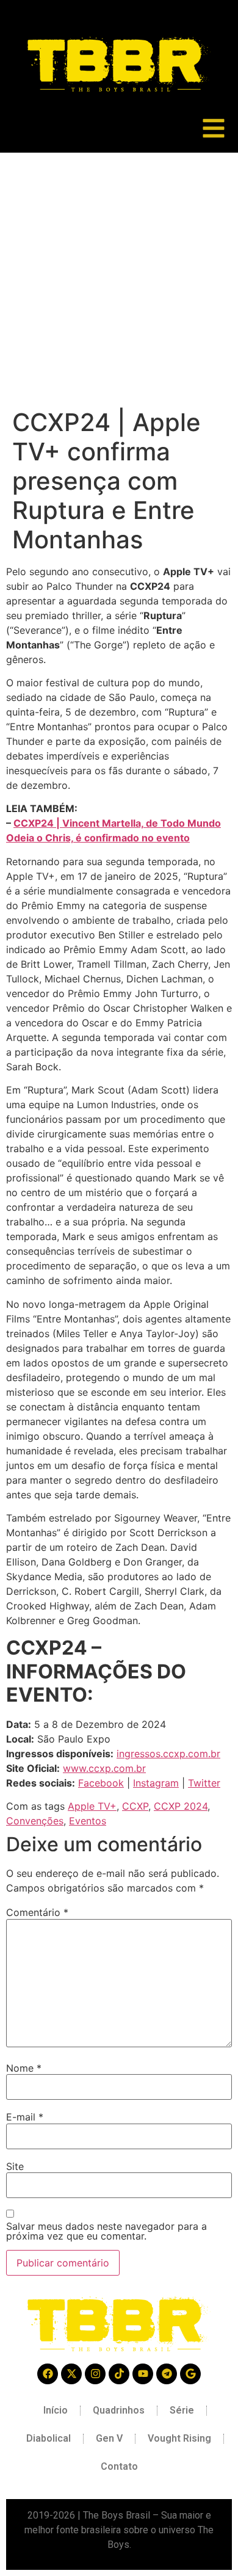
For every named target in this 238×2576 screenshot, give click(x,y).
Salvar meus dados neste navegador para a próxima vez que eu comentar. (106, 2231)
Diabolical (49, 2438)
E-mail (25, 2117)
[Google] (190, 2374)
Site (15, 2166)
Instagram (156, 1783)
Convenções (35, 1821)
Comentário (37, 1912)
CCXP (135, 1806)
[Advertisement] (119, 278)
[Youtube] (143, 2374)
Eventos (88, 1821)
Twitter (204, 1783)
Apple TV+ (92, 1806)
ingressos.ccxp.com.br (168, 1754)
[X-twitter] (71, 2374)
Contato (119, 2466)
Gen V (109, 2438)
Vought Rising (179, 2438)
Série (182, 2410)
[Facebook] (48, 2374)
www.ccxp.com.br (104, 1768)
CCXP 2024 (181, 1806)
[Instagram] (95, 2374)
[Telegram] (167, 2374)
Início (56, 2410)
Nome (24, 2068)
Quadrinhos (119, 2410)
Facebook (101, 1783)
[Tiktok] (119, 2374)
